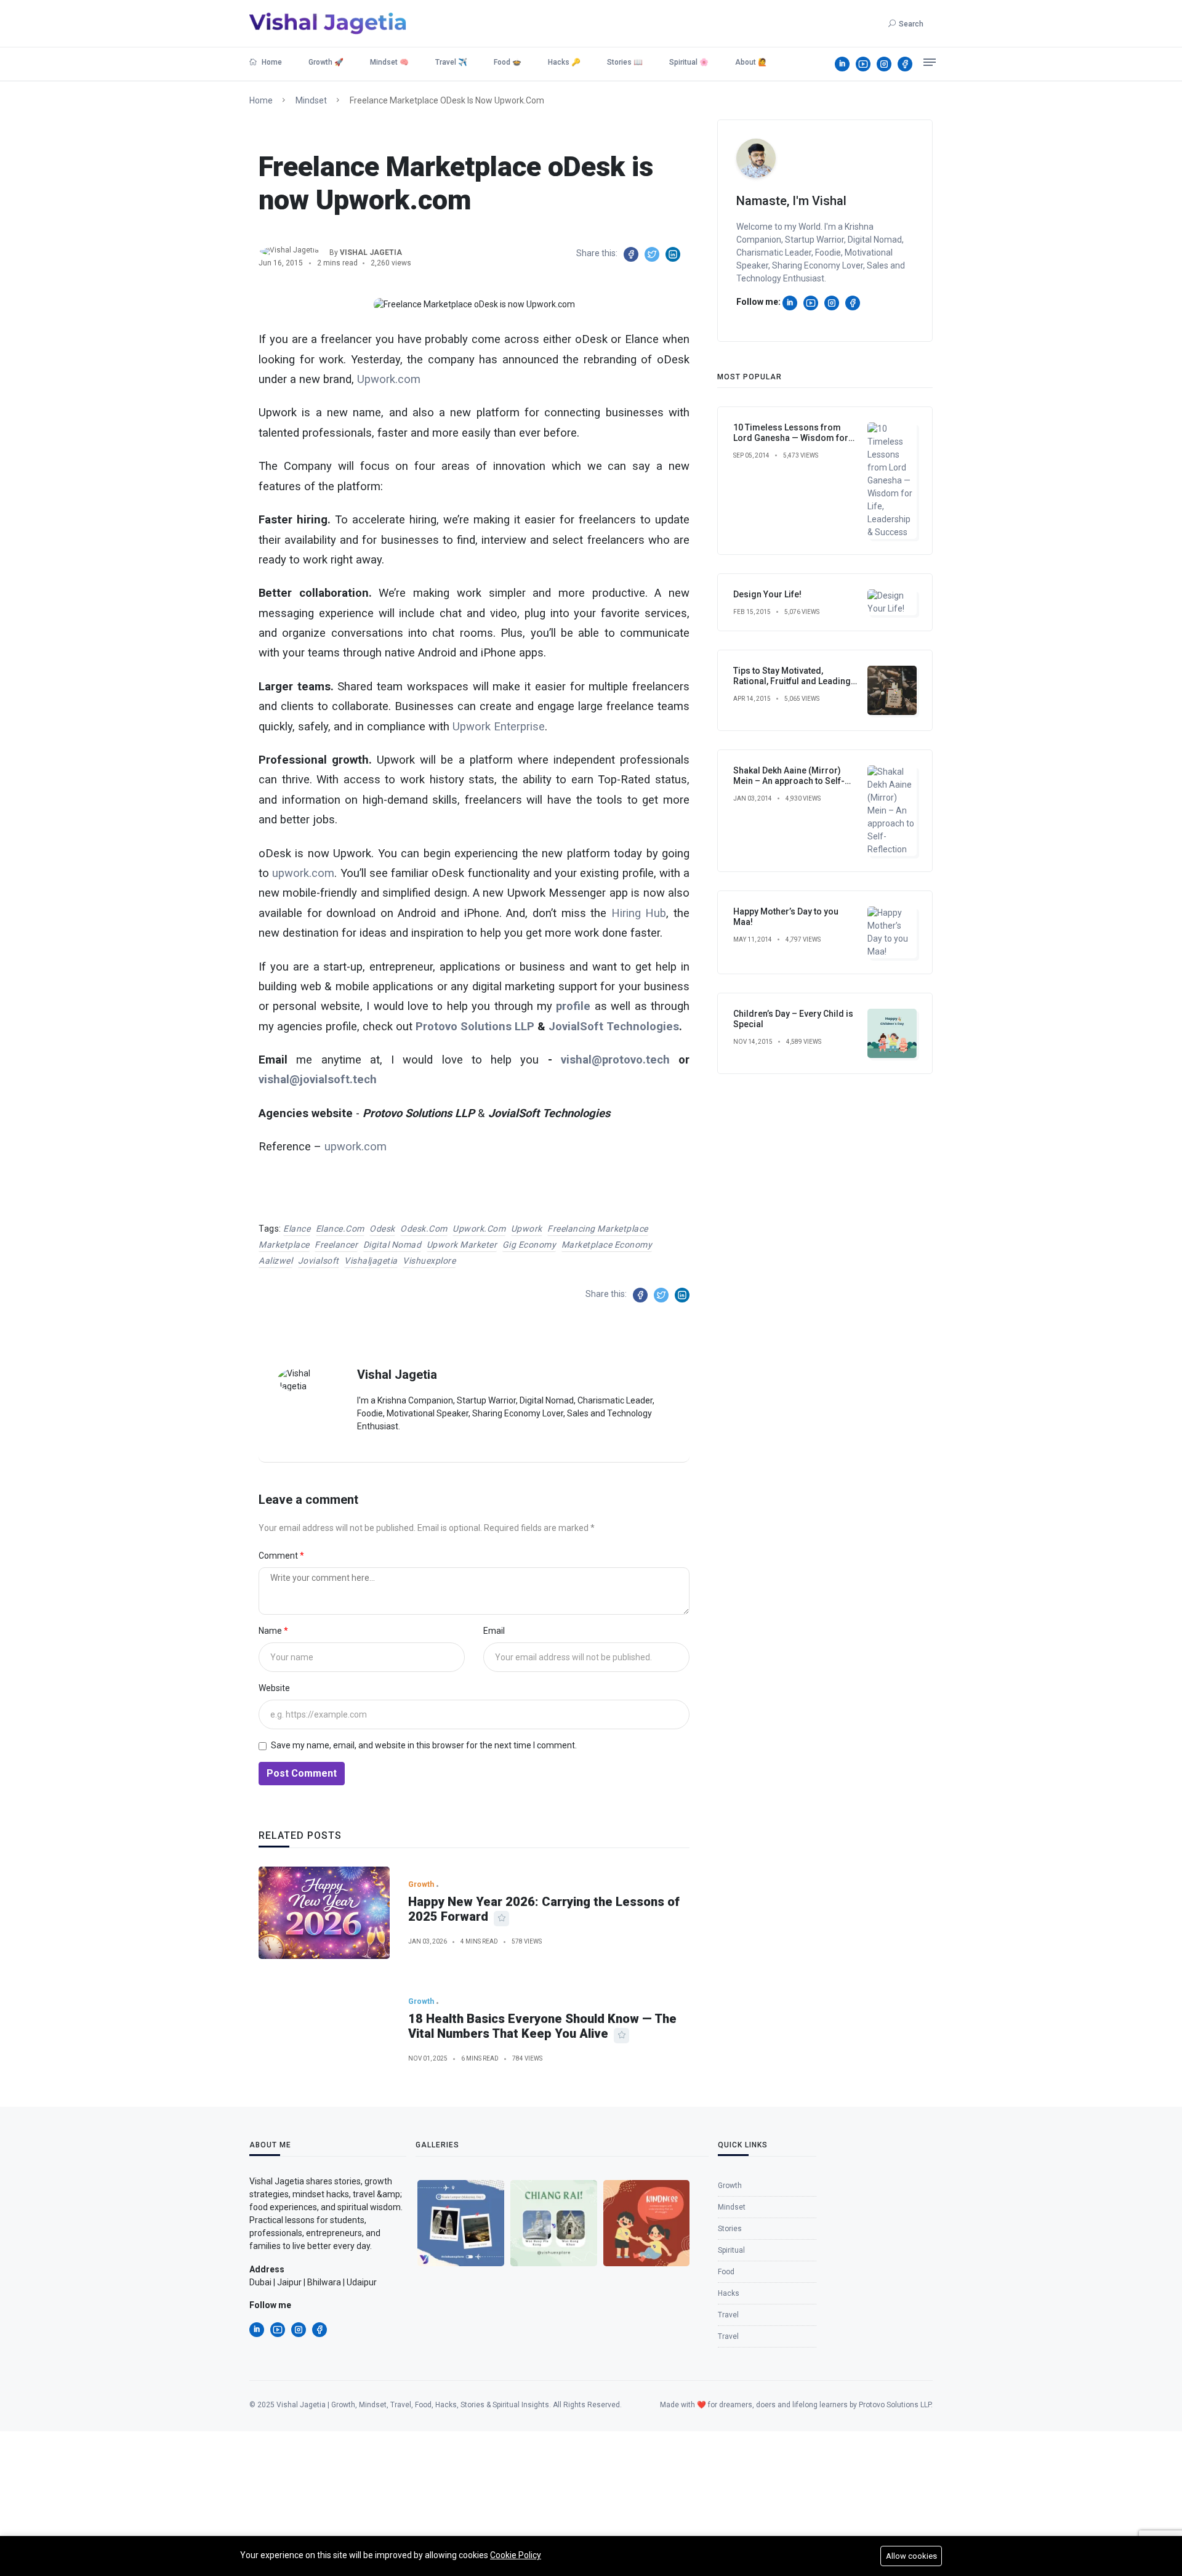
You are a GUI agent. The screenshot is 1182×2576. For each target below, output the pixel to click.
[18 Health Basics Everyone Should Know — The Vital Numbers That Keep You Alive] (324, 2030)
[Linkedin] (842, 64)
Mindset (311, 100)
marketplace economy (607, 1245)
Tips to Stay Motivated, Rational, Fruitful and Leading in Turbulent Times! (792, 681)
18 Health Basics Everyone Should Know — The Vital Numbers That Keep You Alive (542, 2026)
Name (271, 1631)
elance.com (340, 1229)
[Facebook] (905, 64)
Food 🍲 (508, 62)
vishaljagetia (371, 1261)
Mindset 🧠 (389, 62)
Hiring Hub (639, 913)
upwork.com (303, 873)
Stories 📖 (625, 62)
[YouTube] (863, 64)
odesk (382, 1229)
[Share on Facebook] (631, 254)
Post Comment (302, 1773)
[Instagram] (884, 64)
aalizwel (275, 1261)
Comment (279, 1556)
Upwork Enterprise (499, 727)
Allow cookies (911, 2556)
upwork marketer (462, 1245)
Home (271, 62)
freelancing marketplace (598, 1229)
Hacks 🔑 (564, 62)
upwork (527, 1229)
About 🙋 (751, 62)
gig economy (529, 1245)
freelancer (336, 1245)
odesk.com (424, 1229)
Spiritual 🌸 (689, 62)
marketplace (284, 1245)
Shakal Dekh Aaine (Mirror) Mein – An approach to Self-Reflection (789, 781)
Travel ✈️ (451, 62)
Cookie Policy (516, 2555)
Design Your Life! (767, 594)
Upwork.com (389, 379)
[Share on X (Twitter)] (652, 254)
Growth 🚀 (326, 62)
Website (274, 1688)
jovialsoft (319, 1261)
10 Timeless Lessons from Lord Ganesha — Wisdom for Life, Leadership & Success (791, 438)
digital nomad (392, 1245)
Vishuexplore (429, 1261)
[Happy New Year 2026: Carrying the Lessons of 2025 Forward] (324, 1913)
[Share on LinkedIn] (673, 254)
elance (297, 1229)
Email (494, 1631)
